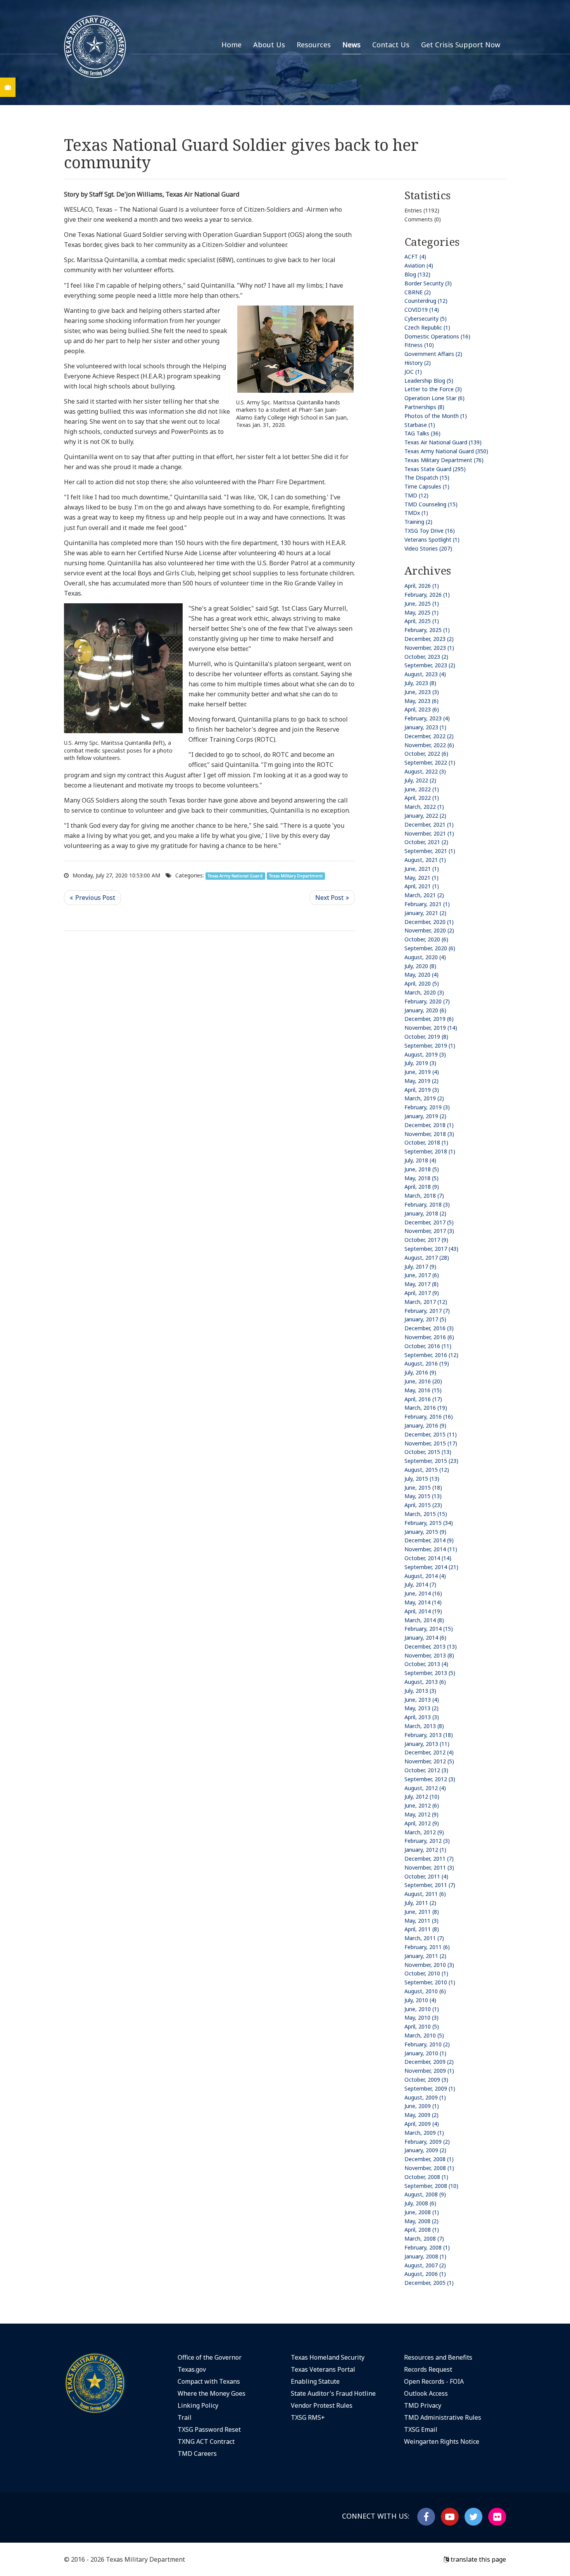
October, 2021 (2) (426, 842)
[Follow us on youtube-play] (450, 2517)
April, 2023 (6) (422, 709)
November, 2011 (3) (429, 1867)
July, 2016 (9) (420, 1372)
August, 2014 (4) (425, 1576)
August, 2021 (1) (425, 860)
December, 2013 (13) (431, 1646)
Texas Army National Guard (235, 876)
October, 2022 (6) (426, 754)
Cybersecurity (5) (426, 319)
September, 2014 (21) (431, 1567)
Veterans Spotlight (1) (432, 540)
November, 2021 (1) (429, 833)
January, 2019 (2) (425, 1116)
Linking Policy (198, 2405)
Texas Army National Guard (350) (446, 451)
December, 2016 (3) (429, 1328)
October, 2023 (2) (426, 657)
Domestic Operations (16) (437, 336)
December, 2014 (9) (429, 1540)
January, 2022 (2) (425, 816)
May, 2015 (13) (423, 1496)
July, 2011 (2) (420, 1903)
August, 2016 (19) (427, 1363)
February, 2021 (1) (427, 904)
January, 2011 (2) (425, 1956)
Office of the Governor (210, 2357)
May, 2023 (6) (421, 701)
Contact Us (391, 45)
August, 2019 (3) (425, 1054)
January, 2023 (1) (425, 727)
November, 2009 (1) (429, 2071)
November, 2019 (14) (431, 1028)
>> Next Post (332, 898)
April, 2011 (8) (422, 1929)
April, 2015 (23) (423, 1505)
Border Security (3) (428, 283)
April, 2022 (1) (422, 798)
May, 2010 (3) (421, 2017)
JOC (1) (413, 372)
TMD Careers (197, 2453)
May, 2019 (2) (421, 1081)
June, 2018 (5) (422, 1169)
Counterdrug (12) (426, 301)
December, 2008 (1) (429, 2159)
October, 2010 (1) (426, 1973)
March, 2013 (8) (424, 1726)
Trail (185, 2417)
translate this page (478, 2559)
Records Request (428, 2369)
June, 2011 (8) (422, 1912)
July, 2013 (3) (420, 1691)
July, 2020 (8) (420, 966)
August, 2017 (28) (427, 1258)
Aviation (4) (419, 265)
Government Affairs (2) (433, 354)
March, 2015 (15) (426, 1514)
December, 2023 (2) (429, 639)
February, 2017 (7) (427, 1311)
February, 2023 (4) (427, 718)
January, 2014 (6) (425, 1638)
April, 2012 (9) (422, 1823)
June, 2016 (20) (423, 1381)
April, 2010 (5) (422, 2026)
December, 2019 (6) (429, 1019)
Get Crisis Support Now (461, 45)
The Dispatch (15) (427, 477)
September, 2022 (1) (430, 762)
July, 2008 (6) (420, 2203)
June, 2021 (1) (422, 869)
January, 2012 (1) (425, 1850)
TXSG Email (421, 2429)
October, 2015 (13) (428, 1452)
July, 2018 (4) (420, 1160)
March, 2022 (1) (424, 807)
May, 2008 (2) (421, 2221)
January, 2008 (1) (425, 2256)
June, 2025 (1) (422, 603)
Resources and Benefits (438, 2357)
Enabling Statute (315, 2381)
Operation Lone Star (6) (434, 398)
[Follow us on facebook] (426, 2517)
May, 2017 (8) (421, 1284)
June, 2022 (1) (422, 789)
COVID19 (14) (422, 310)
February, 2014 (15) (429, 1629)
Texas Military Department (296, 876)
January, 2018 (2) (425, 1213)
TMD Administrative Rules (443, 2417)
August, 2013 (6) (425, 1682)
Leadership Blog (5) (429, 381)
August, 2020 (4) (425, 957)
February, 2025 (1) (427, 630)
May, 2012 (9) (421, 1814)
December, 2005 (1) (429, 2283)
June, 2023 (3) (422, 692)
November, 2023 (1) (429, 648)
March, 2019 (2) (424, 1098)
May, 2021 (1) (421, 878)
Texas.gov (192, 2369)
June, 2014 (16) (423, 1593)
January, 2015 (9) (425, 1532)
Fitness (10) (419, 345)
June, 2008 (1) (422, 2212)
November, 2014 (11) (431, 1549)
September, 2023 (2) (430, 665)
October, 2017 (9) (426, 1240)
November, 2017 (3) (429, 1231)
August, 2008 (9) (425, 2194)
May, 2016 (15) (423, 1390)
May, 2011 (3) (421, 1921)
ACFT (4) (415, 256)
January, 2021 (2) (425, 913)
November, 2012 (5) (429, 1761)
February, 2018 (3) (427, 1204)
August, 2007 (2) (425, 2265)
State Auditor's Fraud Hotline (333, 2393)
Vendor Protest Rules (322, 2405)
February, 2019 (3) (427, 1107)
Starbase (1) (420, 425)
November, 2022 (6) (429, 745)
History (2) (418, 363)
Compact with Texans (209, 2381)
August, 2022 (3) (425, 771)
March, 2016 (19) (426, 1408)
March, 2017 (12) (426, 1302)
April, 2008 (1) (422, 2230)
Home (231, 45)
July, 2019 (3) (420, 1063)
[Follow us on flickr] (497, 2517)
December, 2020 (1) (429, 922)
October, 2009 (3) (426, 2080)
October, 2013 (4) (426, 1664)
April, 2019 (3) (422, 1090)
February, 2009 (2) (427, 2142)
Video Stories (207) (428, 548)
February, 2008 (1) (427, 2247)
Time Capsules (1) (427, 486)
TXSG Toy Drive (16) (430, 531)
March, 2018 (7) (424, 1196)
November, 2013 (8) (429, 1655)
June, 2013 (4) (422, 1700)
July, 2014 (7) (420, 1584)
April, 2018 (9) (422, 1187)
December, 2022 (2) (429, 736)
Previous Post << (92, 898)
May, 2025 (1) (421, 612)
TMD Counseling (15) (431, 504)
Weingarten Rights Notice (442, 2441)
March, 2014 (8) (424, 1620)
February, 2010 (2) (427, 2044)
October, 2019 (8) (426, 1037)
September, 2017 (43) (431, 1249)
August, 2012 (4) (425, 1788)
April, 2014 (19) (423, 1611)
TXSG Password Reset (209, 2429)
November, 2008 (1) (429, 2168)
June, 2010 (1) (422, 2009)
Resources (314, 45)
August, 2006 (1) (425, 2274)
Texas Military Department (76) (444, 460)
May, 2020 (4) (421, 975)
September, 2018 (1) (430, 1151)
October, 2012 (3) (426, 1770)
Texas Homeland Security (328, 2357)
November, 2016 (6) (429, 1337)
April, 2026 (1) (422, 586)
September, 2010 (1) (430, 1982)
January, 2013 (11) (427, 1744)
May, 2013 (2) (421, 1708)
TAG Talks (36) (422, 433)
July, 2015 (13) (422, 1479)
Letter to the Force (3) (433, 389)
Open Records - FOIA (434, 2381)
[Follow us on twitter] (473, 2517)
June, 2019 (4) (422, 1072)
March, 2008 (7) (424, 2238)
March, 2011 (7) (424, 1938)
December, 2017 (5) (429, 1222)
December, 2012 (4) (429, 1752)
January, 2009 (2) (425, 2150)
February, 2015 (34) (429, 1523)
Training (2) (418, 522)
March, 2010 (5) (424, 2035)
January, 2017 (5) (425, 1319)
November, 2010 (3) (429, 1965)
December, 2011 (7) (429, 1859)
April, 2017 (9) (422, 1293)
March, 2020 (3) (424, 992)
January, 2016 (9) (425, 1425)
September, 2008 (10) (431, 2186)
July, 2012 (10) (422, 1796)
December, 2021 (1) (429, 824)
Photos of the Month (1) (436, 416)
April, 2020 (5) (422, 983)
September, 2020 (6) (430, 948)
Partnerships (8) (424, 407)
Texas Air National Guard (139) (443, 442)
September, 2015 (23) (431, 1461)
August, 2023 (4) (425, 674)
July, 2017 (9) (420, 1266)
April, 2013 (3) (422, 1717)
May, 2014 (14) (423, 1602)
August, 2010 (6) (425, 1991)
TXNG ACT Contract (206, 2441)
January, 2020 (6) (425, 1010)
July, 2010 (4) (420, 2000)
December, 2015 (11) (431, 1434)
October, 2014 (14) (428, 1558)
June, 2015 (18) (423, 1487)
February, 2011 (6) (427, 1947)
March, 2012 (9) (424, 1832)
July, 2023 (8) (420, 683)
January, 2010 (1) (425, 2053)
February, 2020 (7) (427, 1001)
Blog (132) (417, 274)
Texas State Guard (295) (435, 469)
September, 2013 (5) (430, 1673)
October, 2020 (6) (426, 939)
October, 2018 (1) (426, 1142)
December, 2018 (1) (429, 1125)
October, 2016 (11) (428, 1346)
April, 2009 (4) (422, 2124)
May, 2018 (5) (421, 1178)
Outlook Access (426, 2393)
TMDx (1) (416, 513)
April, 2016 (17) (423, 1399)
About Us (269, 45)
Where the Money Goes (212, 2393)
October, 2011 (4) (426, 1876)
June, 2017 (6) (422, 1275)
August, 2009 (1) (425, 2097)
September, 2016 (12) (431, 1355)
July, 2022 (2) (420, 780)
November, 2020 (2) (429, 930)
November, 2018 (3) (429, 1134)
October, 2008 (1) (426, 2177)
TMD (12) (416, 495)
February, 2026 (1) (427, 595)
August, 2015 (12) (427, 1470)
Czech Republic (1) (427, 327)
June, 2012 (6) (422, 1805)
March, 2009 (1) (424, 2133)
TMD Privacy (423, 2405)
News (351, 45)
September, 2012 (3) (430, 1779)
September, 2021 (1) (430, 851)
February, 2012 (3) (427, 1841)
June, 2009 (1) (422, 2106)
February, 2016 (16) (429, 1417)
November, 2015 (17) (431, 1443)
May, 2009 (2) (421, 2115)
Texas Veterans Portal (323, 2369)
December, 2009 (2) (429, 2062)
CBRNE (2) (418, 292)
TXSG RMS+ (308, 2417)
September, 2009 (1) (430, 2088)
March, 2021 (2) (424, 895)
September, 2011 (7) (430, 1885)
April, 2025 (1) (422, 621)
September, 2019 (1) (430, 1045)
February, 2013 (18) (429, 1735)
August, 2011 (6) (425, 1894)
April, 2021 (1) (422, 886)
